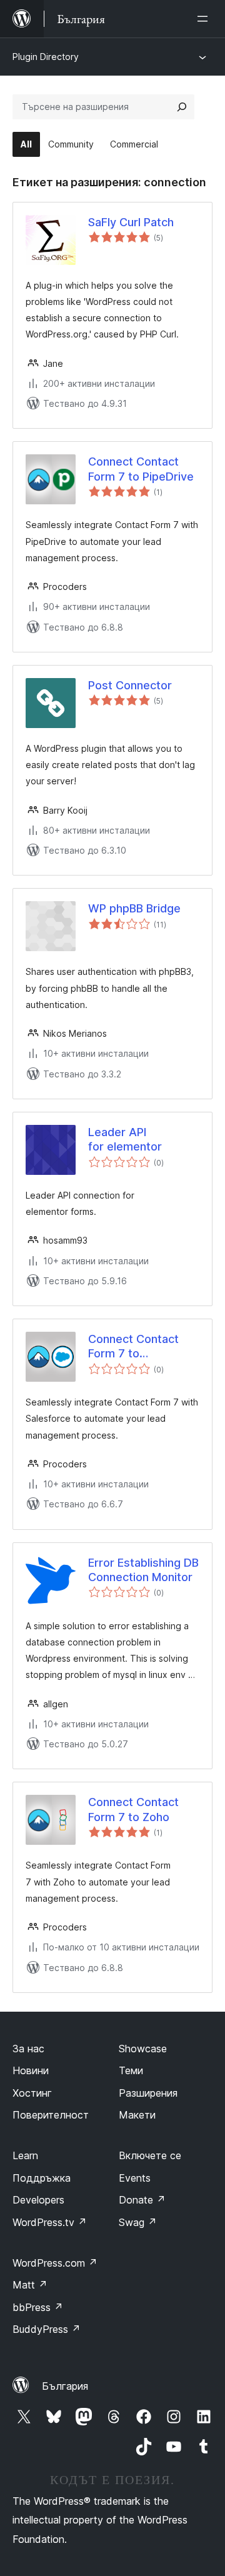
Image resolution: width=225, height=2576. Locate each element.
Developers (38, 2200)
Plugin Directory (46, 57)
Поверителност (51, 2115)
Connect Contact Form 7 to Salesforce (133, 1347)
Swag (138, 2222)
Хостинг (32, 2093)
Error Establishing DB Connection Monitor (143, 1570)
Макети (137, 2115)
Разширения (148, 2093)
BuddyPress (47, 2329)
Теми (131, 2070)
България (65, 2386)
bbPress (38, 2307)
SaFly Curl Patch (131, 222)
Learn (25, 2155)
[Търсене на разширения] (182, 107)
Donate (142, 2200)
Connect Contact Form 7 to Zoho (133, 1809)
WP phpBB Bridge (134, 908)
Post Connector (130, 685)
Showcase (143, 2049)
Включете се (150, 2155)
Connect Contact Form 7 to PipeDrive (141, 469)
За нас (28, 2049)
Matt (30, 2285)
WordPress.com (55, 2263)
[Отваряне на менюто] (205, 19)
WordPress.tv (50, 2222)
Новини (31, 2070)
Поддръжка (42, 2178)
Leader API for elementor (125, 1139)
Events (135, 2178)
